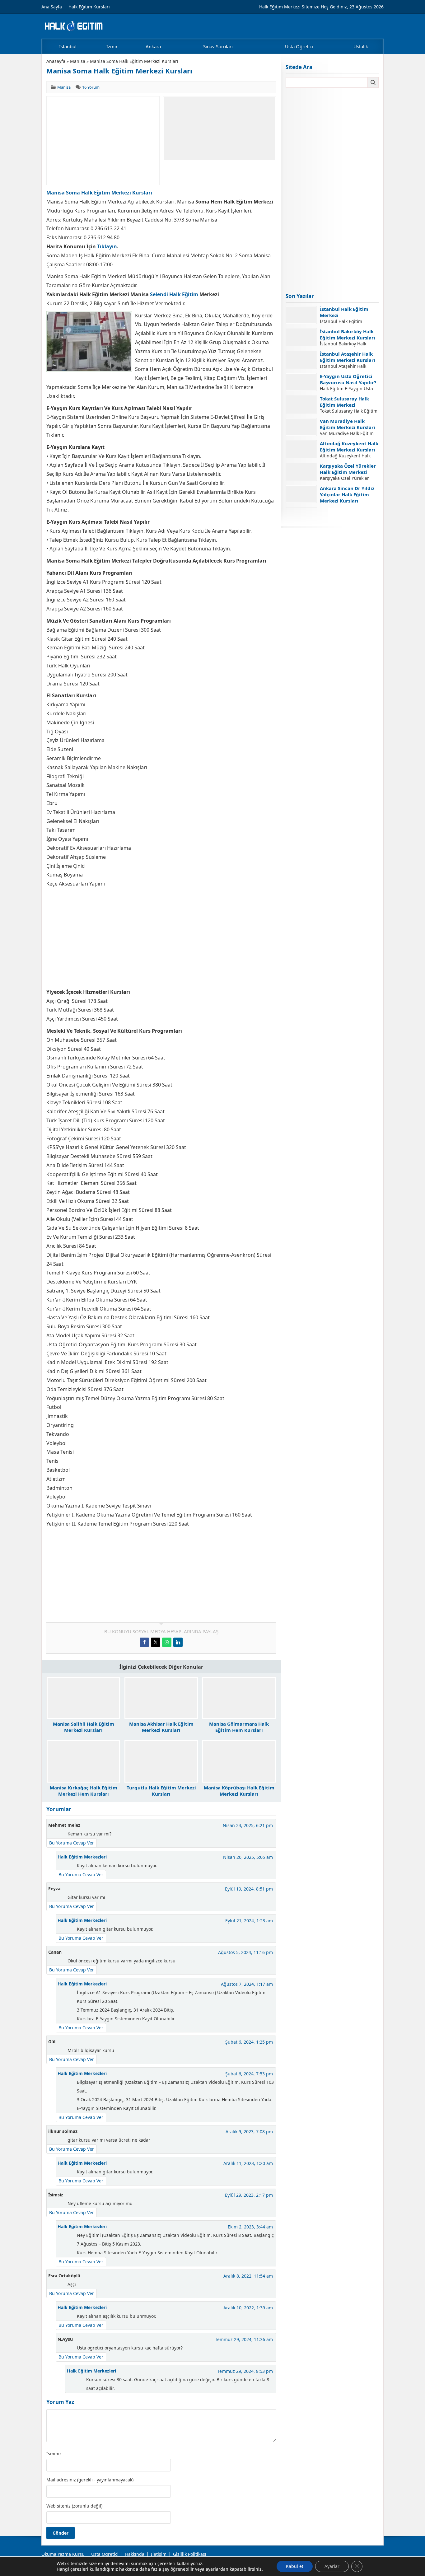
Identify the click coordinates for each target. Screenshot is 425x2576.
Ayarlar (332, 2566)
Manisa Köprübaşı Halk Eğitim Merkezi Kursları (239, 1791)
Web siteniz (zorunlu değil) (74, 2506)
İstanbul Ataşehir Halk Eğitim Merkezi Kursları (348, 357)
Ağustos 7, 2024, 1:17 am (247, 1984)
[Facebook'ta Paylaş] (144, 1642)
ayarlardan (217, 2569)
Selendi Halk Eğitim (174, 294)
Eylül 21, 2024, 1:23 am (249, 1921)
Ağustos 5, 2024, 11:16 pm (245, 1952)
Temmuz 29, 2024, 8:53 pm (245, 2371)
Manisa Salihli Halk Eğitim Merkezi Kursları (84, 1727)
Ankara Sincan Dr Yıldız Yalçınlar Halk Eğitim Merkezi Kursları (347, 494)
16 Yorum (91, 87)
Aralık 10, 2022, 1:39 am (248, 2308)
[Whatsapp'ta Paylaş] (167, 1642)
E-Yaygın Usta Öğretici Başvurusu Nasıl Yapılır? (348, 379)
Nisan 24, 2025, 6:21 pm (248, 1825)
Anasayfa (56, 61)
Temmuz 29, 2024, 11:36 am (244, 2339)
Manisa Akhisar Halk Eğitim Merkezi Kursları (161, 1727)
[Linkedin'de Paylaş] (178, 1642)
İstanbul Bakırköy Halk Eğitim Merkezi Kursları (348, 334)
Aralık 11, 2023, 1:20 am (248, 2163)
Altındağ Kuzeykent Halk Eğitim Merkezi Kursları (349, 446)
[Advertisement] (103, 141)
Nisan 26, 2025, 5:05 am (248, 1857)
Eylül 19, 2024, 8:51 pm (249, 1889)
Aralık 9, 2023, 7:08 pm (249, 2132)
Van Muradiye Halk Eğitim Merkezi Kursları (348, 424)
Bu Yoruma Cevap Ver (72, 1843)
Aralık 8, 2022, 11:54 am (248, 2276)
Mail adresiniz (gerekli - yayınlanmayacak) (90, 2480)
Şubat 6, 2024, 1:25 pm (249, 2042)
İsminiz (54, 2454)
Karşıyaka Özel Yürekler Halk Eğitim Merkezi (348, 469)
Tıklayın (107, 246)
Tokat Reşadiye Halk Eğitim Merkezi (343, 514)
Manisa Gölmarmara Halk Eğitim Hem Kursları (239, 1727)
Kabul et (295, 2566)
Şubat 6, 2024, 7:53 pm (249, 2074)
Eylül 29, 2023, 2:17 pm (249, 2195)
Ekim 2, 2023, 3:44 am (250, 2227)
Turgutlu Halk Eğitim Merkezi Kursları (161, 1791)
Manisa (78, 61)
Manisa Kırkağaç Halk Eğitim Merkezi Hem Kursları (84, 1791)
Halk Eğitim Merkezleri (82, 1857)
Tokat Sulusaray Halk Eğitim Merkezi (344, 402)
